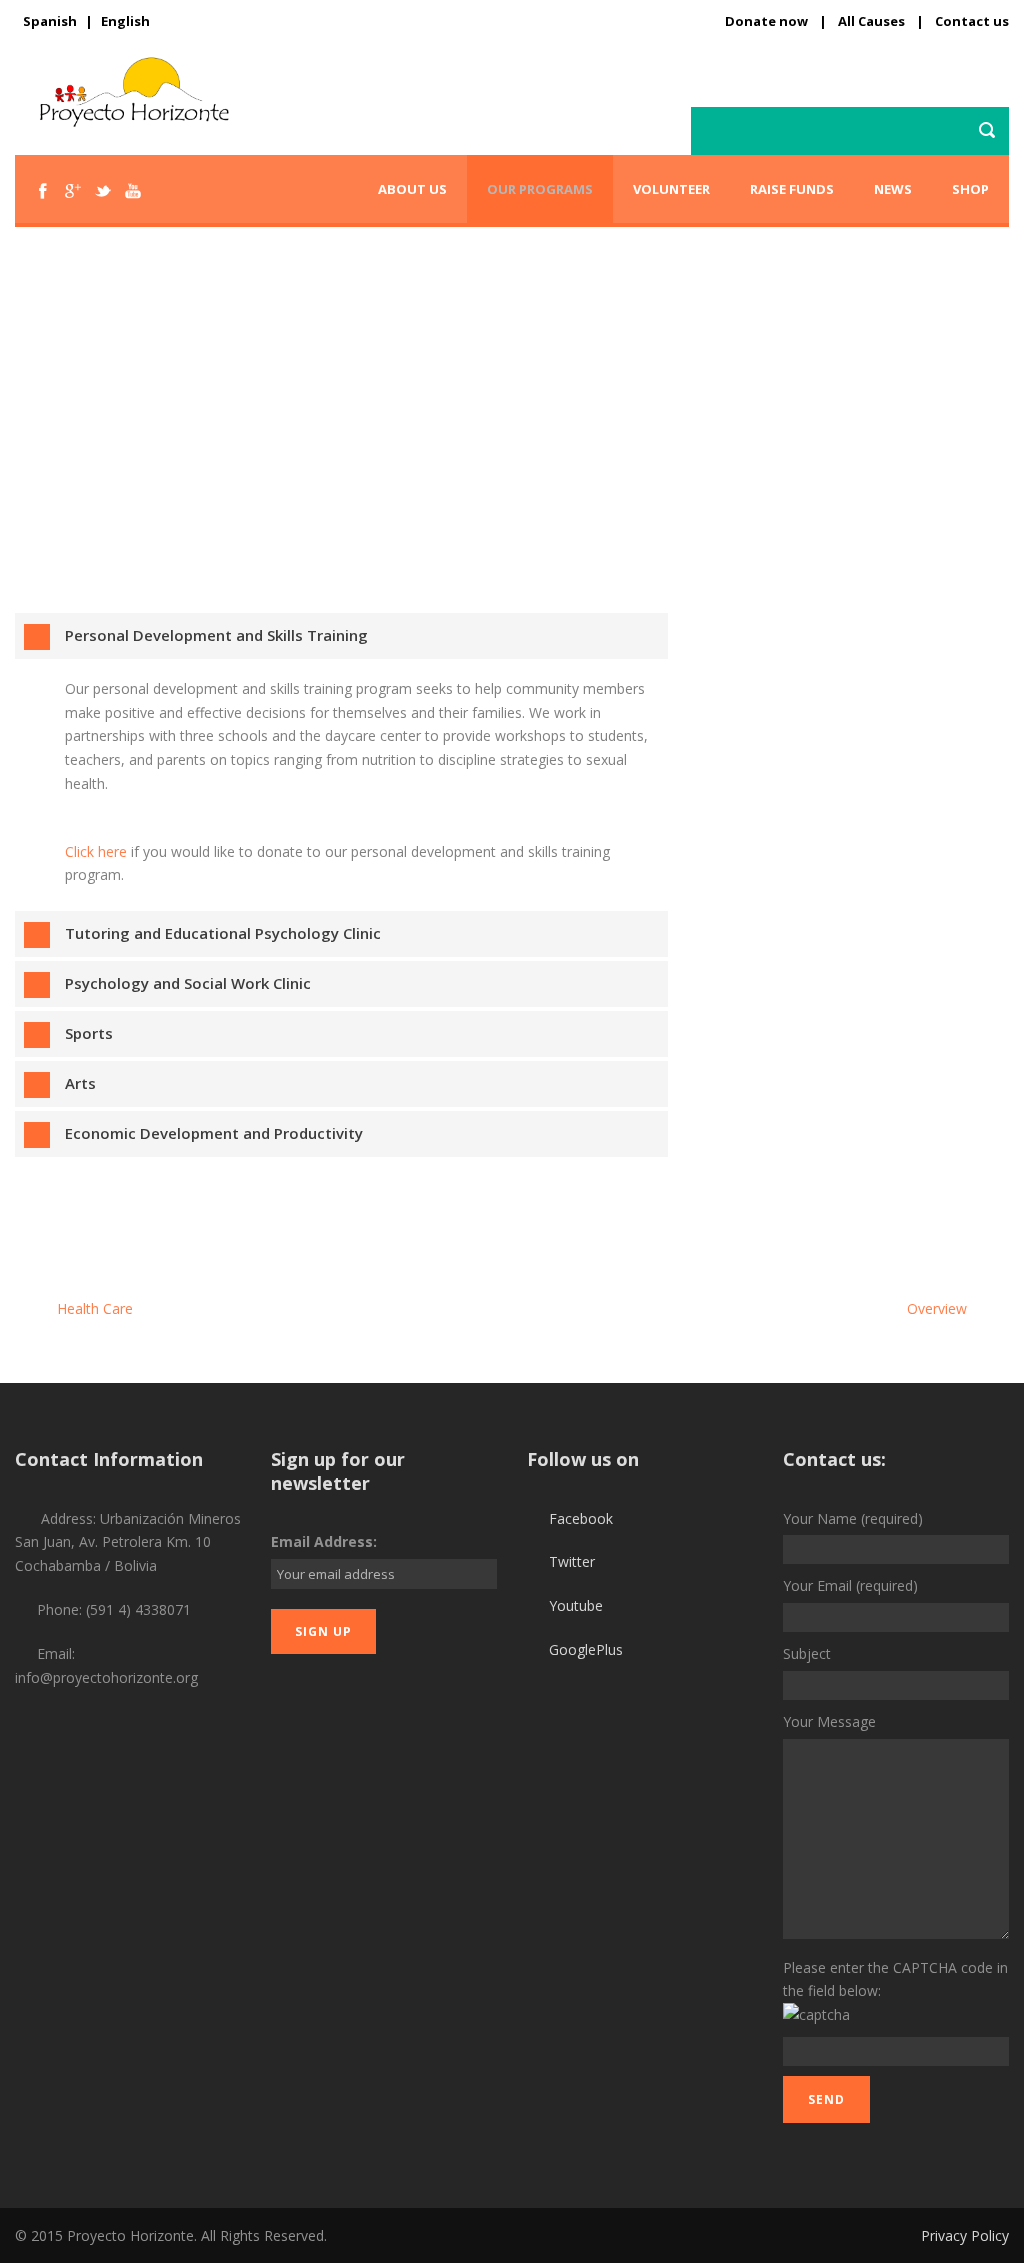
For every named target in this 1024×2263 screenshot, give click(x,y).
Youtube (576, 1605)
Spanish (50, 21)
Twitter (572, 1561)
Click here (98, 851)
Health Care (93, 1308)
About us (412, 189)
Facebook (581, 1518)
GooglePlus (586, 1649)
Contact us (972, 21)
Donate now (766, 21)
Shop (970, 189)
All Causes (871, 21)
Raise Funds (792, 189)
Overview (939, 1308)
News (893, 189)
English (125, 21)
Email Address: (324, 1541)
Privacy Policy (965, 2235)
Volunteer (671, 189)
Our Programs (540, 189)
